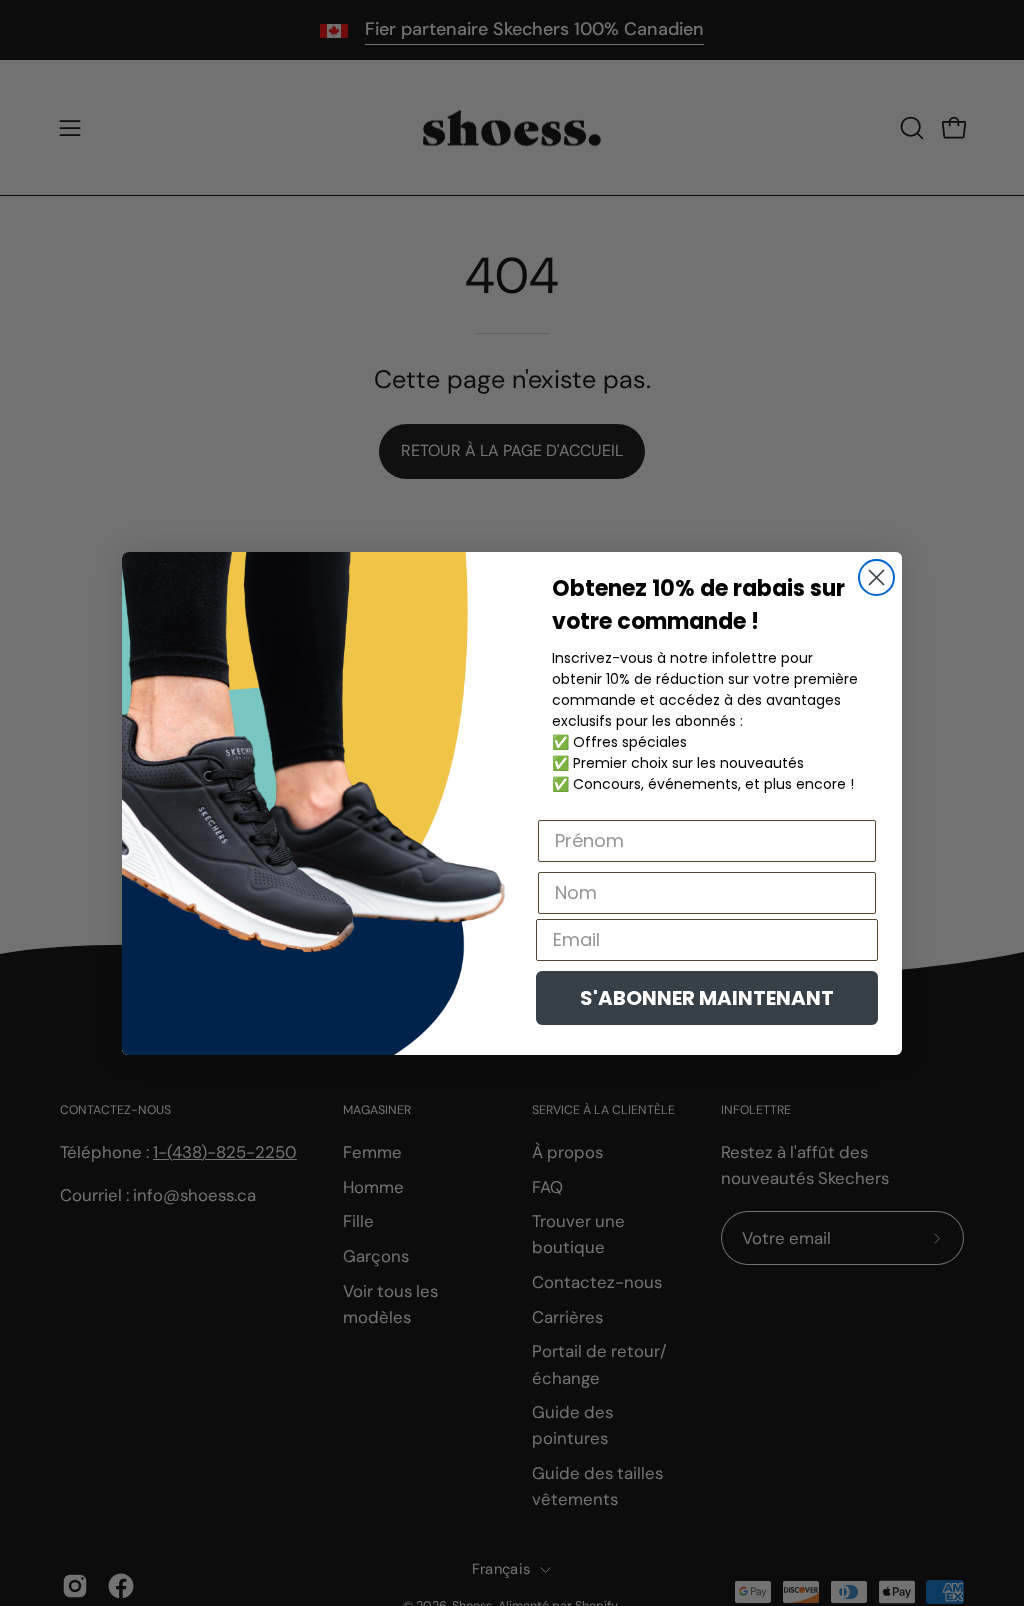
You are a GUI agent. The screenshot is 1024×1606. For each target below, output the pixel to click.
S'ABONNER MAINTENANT (707, 998)
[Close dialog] (876, 577)
